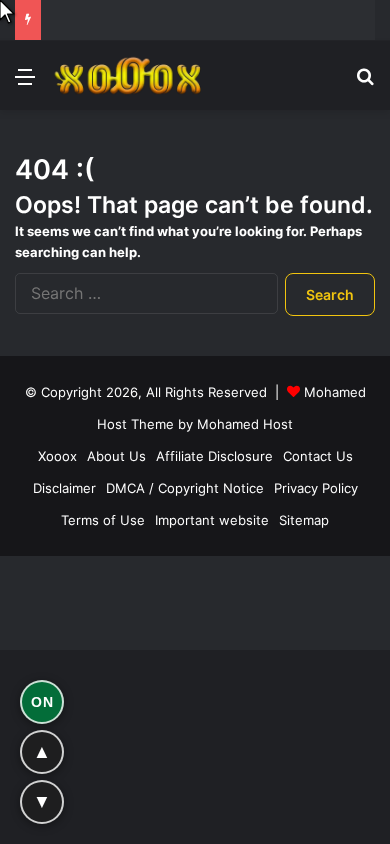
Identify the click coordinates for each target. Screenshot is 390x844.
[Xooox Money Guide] (130, 75)
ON (42, 702)
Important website (212, 520)
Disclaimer (64, 488)
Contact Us (318, 456)
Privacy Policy (316, 488)
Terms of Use (103, 520)
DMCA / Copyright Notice (185, 488)
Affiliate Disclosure (214, 456)
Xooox (57, 456)
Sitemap (304, 520)
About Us (116, 456)
